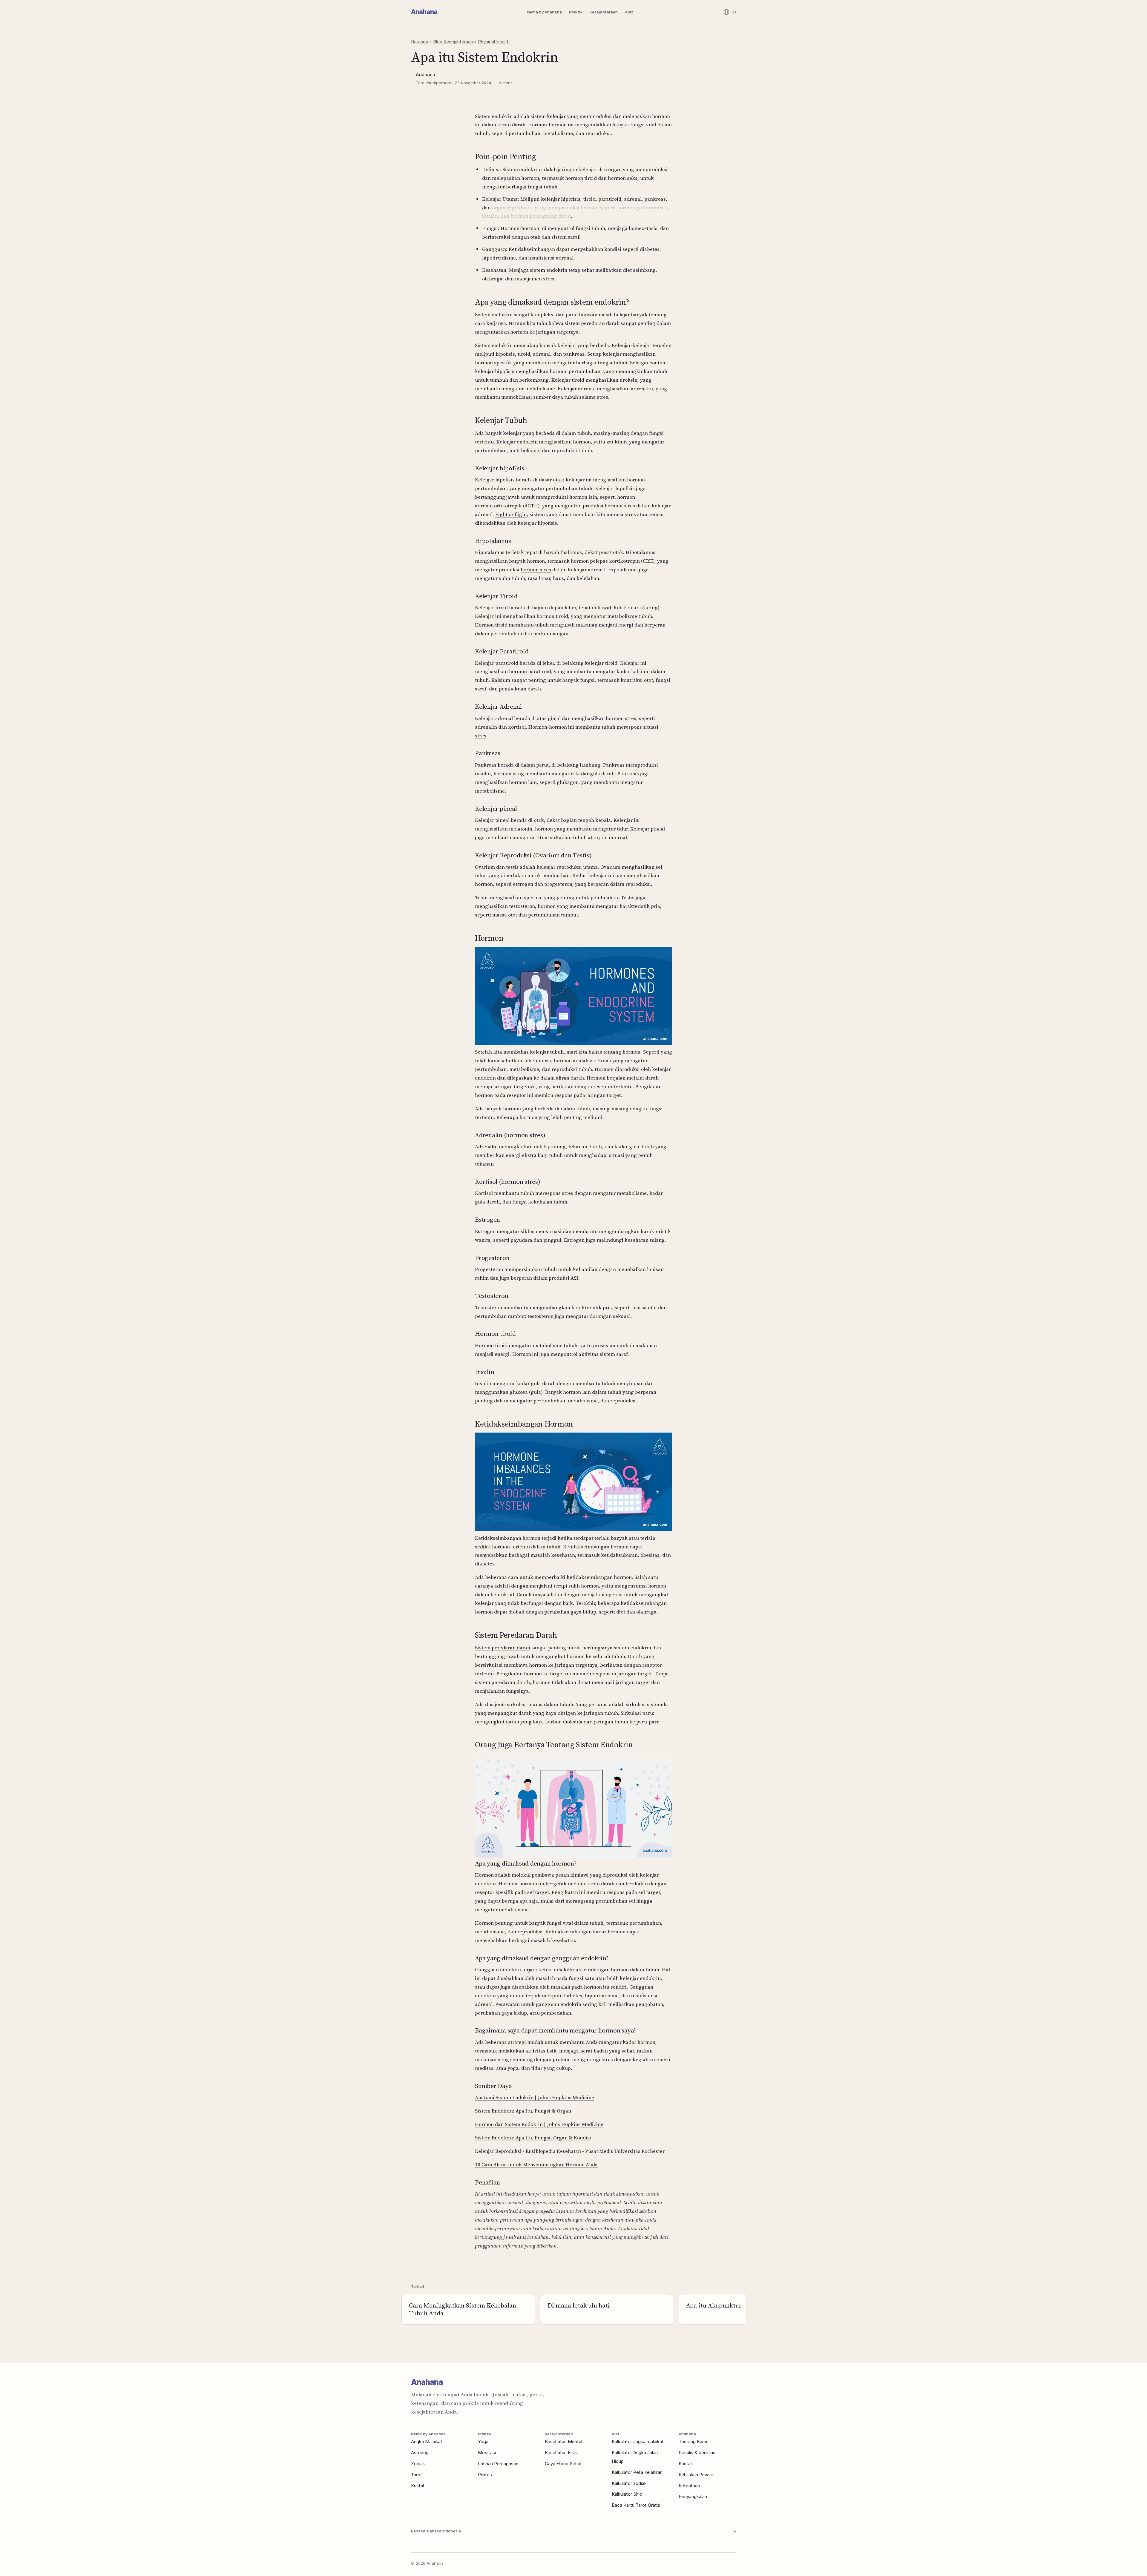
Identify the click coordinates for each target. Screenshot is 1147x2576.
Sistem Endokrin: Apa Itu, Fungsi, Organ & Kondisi (533, 2138)
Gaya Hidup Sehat (563, 2464)
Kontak (686, 2464)
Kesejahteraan (604, 12)
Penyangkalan (693, 2496)
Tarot (417, 2475)
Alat (629, 12)
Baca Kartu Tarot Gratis (636, 2505)
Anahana (424, 12)
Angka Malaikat (427, 2441)
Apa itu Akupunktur (714, 2305)
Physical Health (494, 42)
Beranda (420, 42)
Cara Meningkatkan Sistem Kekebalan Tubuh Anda (463, 2309)
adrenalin (486, 727)
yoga (513, 2068)
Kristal (417, 2486)
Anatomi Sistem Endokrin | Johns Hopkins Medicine (535, 2097)
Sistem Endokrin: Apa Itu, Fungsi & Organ (523, 2111)
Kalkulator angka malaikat (638, 2441)
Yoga (483, 2441)
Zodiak (418, 2464)
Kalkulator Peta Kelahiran (637, 2472)
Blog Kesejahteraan (453, 42)
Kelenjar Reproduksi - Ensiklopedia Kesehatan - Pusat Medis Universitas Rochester (570, 2151)
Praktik (576, 12)
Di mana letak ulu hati (579, 2305)
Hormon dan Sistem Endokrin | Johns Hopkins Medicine (539, 2124)
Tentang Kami (693, 2441)
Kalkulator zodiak (629, 2483)
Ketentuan (689, 2486)
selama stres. (594, 397)
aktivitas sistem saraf (603, 1354)
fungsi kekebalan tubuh (540, 1202)
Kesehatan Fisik (561, 2453)
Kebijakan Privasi (696, 2475)
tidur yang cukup (551, 2068)
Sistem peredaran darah (503, 1648)
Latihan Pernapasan (498, 2464)
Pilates (485, 2475)
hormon (631, 1052)
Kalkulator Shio (627, 2494)
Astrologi (420, 2453)
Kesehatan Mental (563, 2441)
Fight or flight (511, 514)
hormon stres (536, 569)
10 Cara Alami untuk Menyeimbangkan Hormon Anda (536, 2164)
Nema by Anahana (545, 12)
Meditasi (487, 2453)
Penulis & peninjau (697, 2453)
